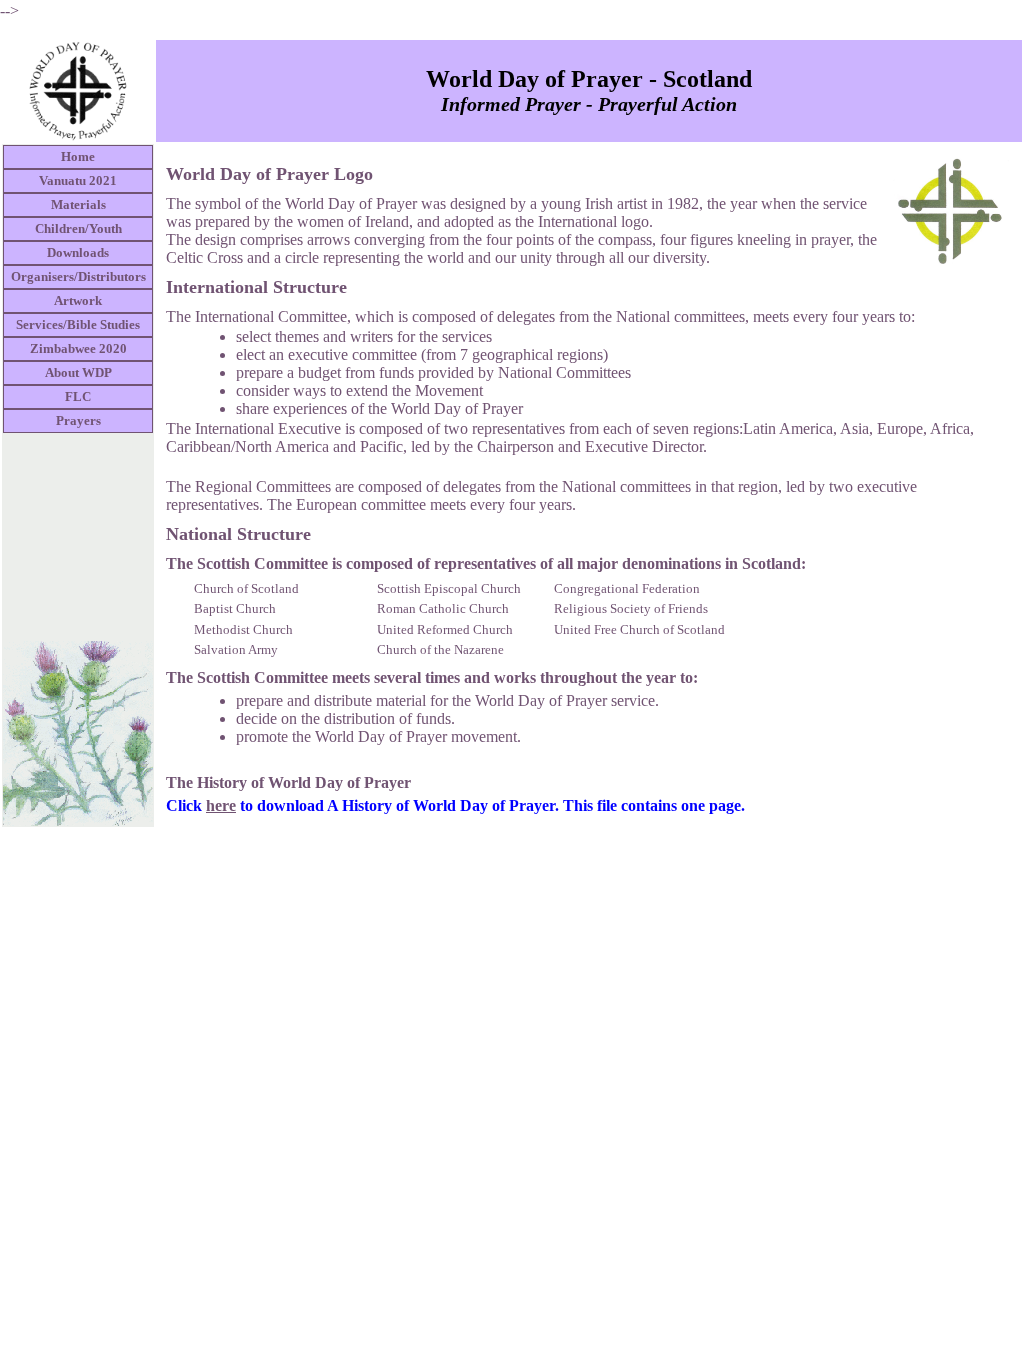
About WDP (78, 372)
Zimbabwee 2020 (78, 348)
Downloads (78, 252)
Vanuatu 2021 (78, 180)
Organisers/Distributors (78, 276)
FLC (78, 396)
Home (78, 156)
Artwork (78, 300)
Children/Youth (78, 228)
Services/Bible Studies (78, 324)
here (221, 805)
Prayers (78, 420)
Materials (78, 204)
